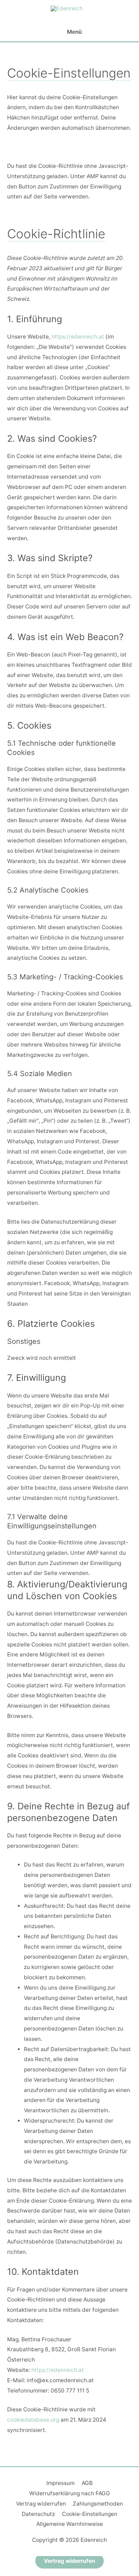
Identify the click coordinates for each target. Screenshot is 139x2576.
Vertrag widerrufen (41, 2504)
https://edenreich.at (78, 337)
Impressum (60, 2483)
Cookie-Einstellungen (90, 2514)
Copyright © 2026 (69, 2540)
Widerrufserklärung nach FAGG (70, 2493)
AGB (87, 2483)
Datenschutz (38, 2514)
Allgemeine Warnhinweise (70, 2524)
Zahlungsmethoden (98, 2504)
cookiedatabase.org (33, 2420)
